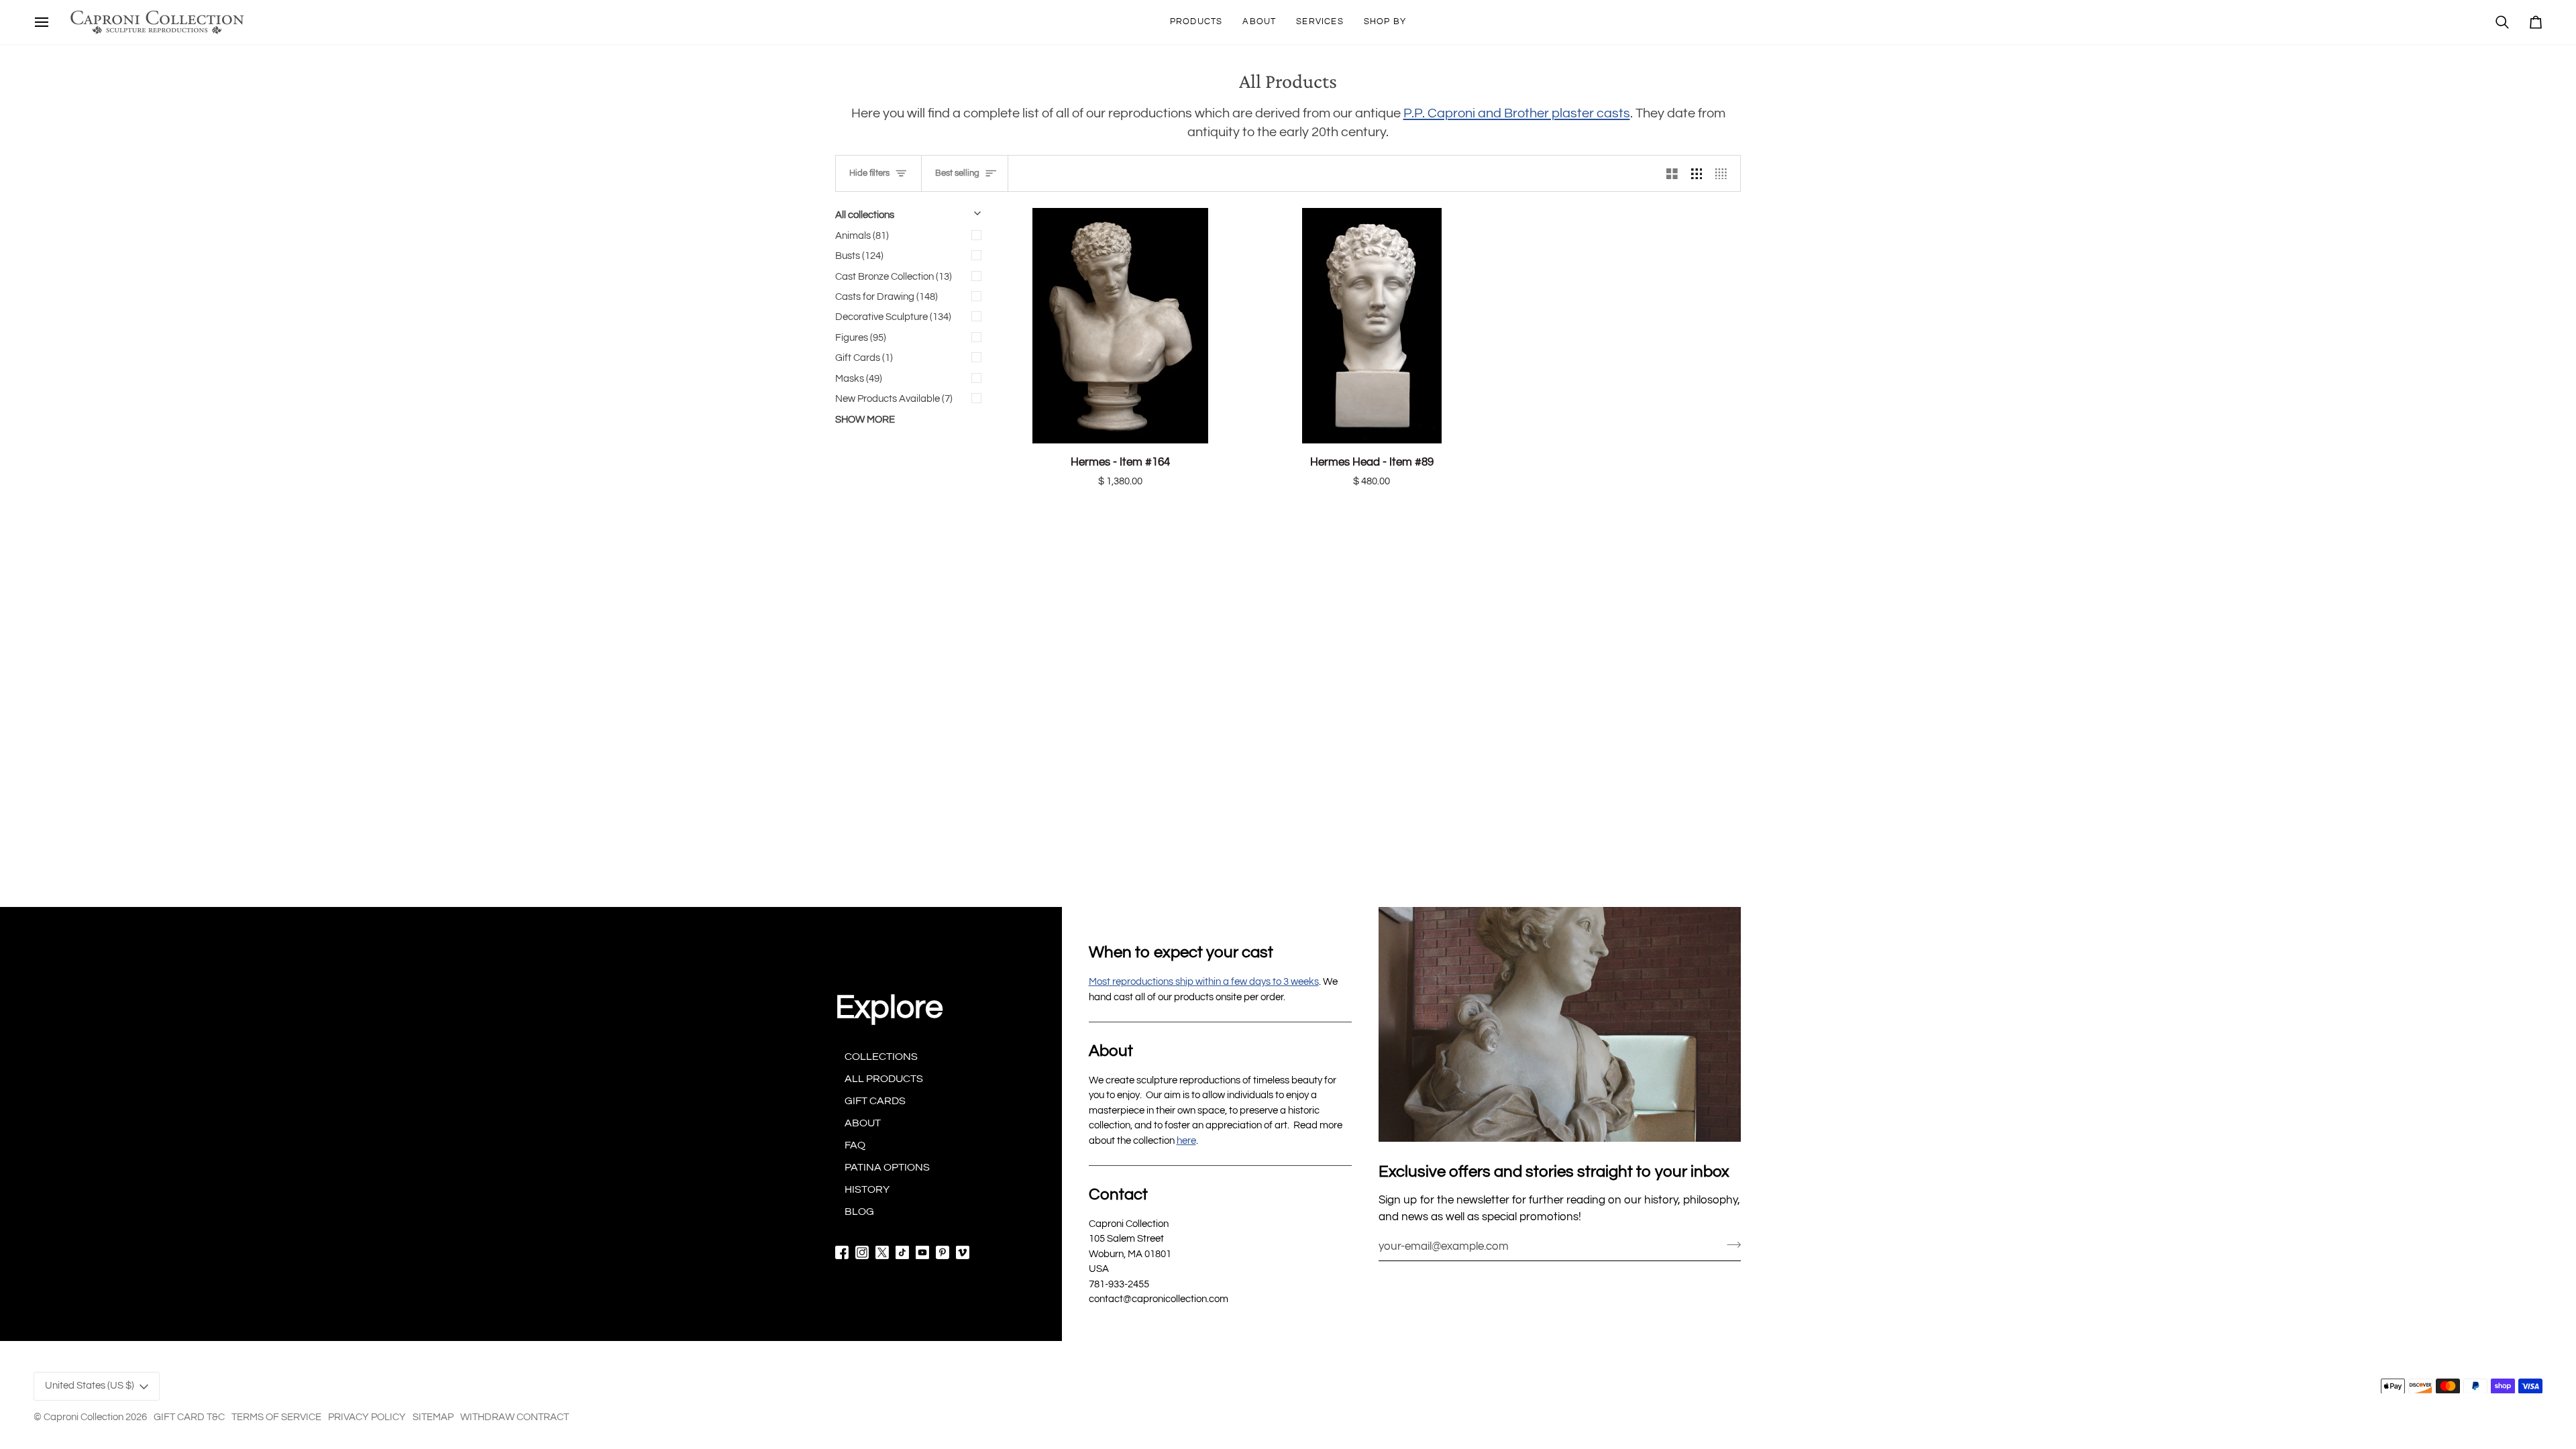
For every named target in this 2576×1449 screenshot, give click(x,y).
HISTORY (867, 1189)
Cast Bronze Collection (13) (894, 277)
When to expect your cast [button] (1181, 952)
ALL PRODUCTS (884, 1079)
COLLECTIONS (881, 1057)
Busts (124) (859, 256)
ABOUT (863, 1123)
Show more (865, 420)
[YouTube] (922, 1252)
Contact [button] (1118, 1194)
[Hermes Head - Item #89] (1372, 326)
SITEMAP (433, 1417)
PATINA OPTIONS (887, 1167)
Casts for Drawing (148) (887, 297)
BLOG (859, 1212)
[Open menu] (42, 22)
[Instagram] (862, 1252)
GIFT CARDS (875, 1101)
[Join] (1730, 1244)
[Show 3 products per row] (1697, 173)
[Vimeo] (963, 1252)
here (1186, 1141)
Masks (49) (859, 379)
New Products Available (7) (894, 399)
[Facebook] (842, 1252)
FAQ (855, 1145)
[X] (882, 1252)
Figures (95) (861, 338)
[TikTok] (902, 1252)
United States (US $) (90, 1386)
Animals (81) (862, 236)
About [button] (1111, 1051)
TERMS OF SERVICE (276, 1417)
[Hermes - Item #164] (1121, 326)
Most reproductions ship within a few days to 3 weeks (1204, 982)
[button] (1196, 22)
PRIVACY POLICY (367, 1417)
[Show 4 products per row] (1724, 173)
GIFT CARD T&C (189, 1417)
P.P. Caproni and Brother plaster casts (1517, 113)
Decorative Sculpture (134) (893, 317)
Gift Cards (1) (864, 358)
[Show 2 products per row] (1672, 173)
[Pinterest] (943, 1252)
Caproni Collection (84, 1417)
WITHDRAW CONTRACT (515, 1417)
